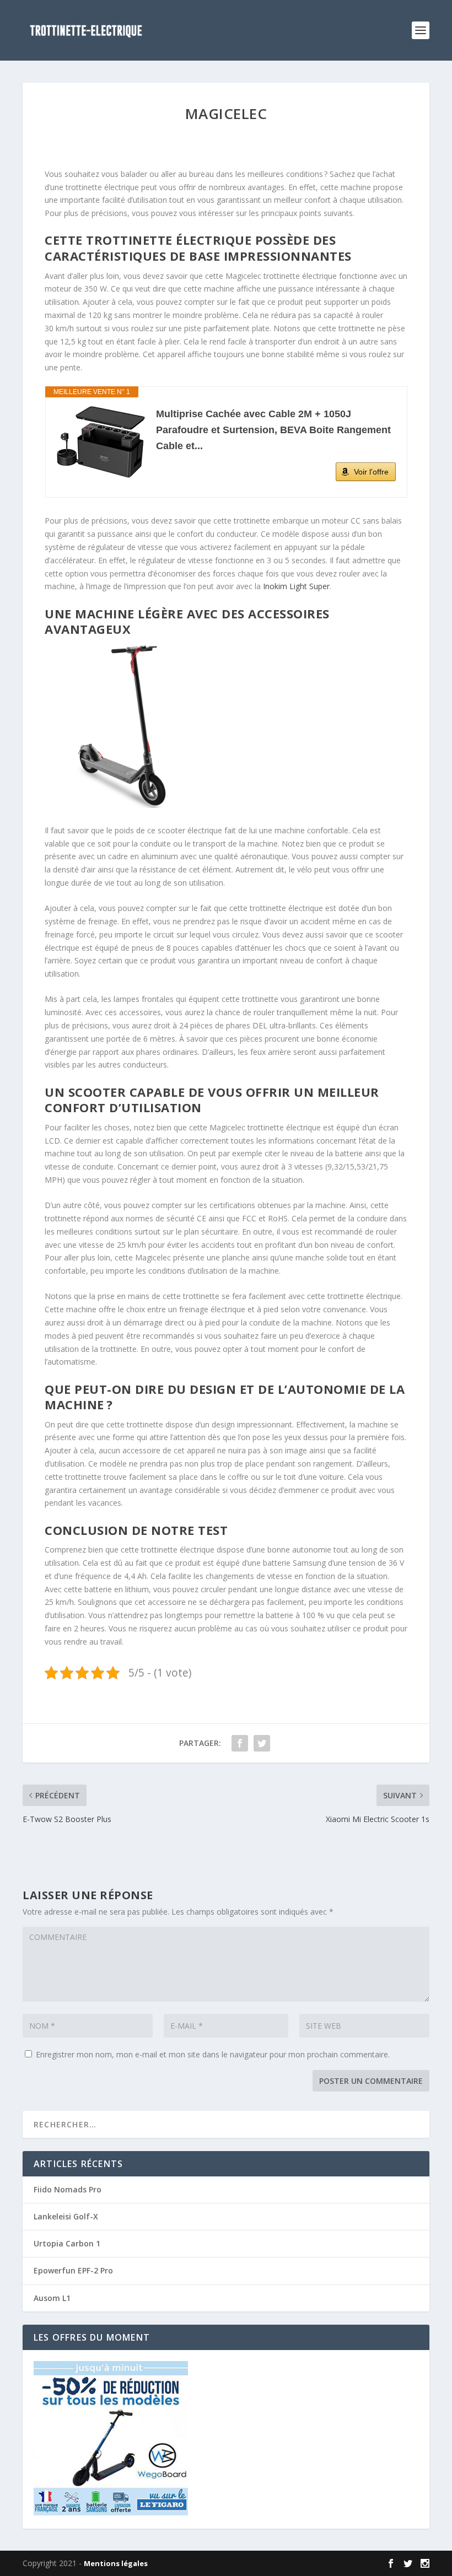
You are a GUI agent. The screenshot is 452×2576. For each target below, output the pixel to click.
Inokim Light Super (296, 586)
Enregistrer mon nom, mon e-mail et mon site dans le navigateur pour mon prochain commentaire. (213, 2054)
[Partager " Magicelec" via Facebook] (240, 1743)
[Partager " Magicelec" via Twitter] (262, 1743)
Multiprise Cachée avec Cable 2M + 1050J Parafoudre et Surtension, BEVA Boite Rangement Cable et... (273, 430)
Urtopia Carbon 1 (67, 2243)
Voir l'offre (371, 472)
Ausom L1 (52, 2298)
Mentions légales (116, 2563)
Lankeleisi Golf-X (66, 2216)
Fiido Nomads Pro (68, 2189)
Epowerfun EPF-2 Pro (73, 2270)
